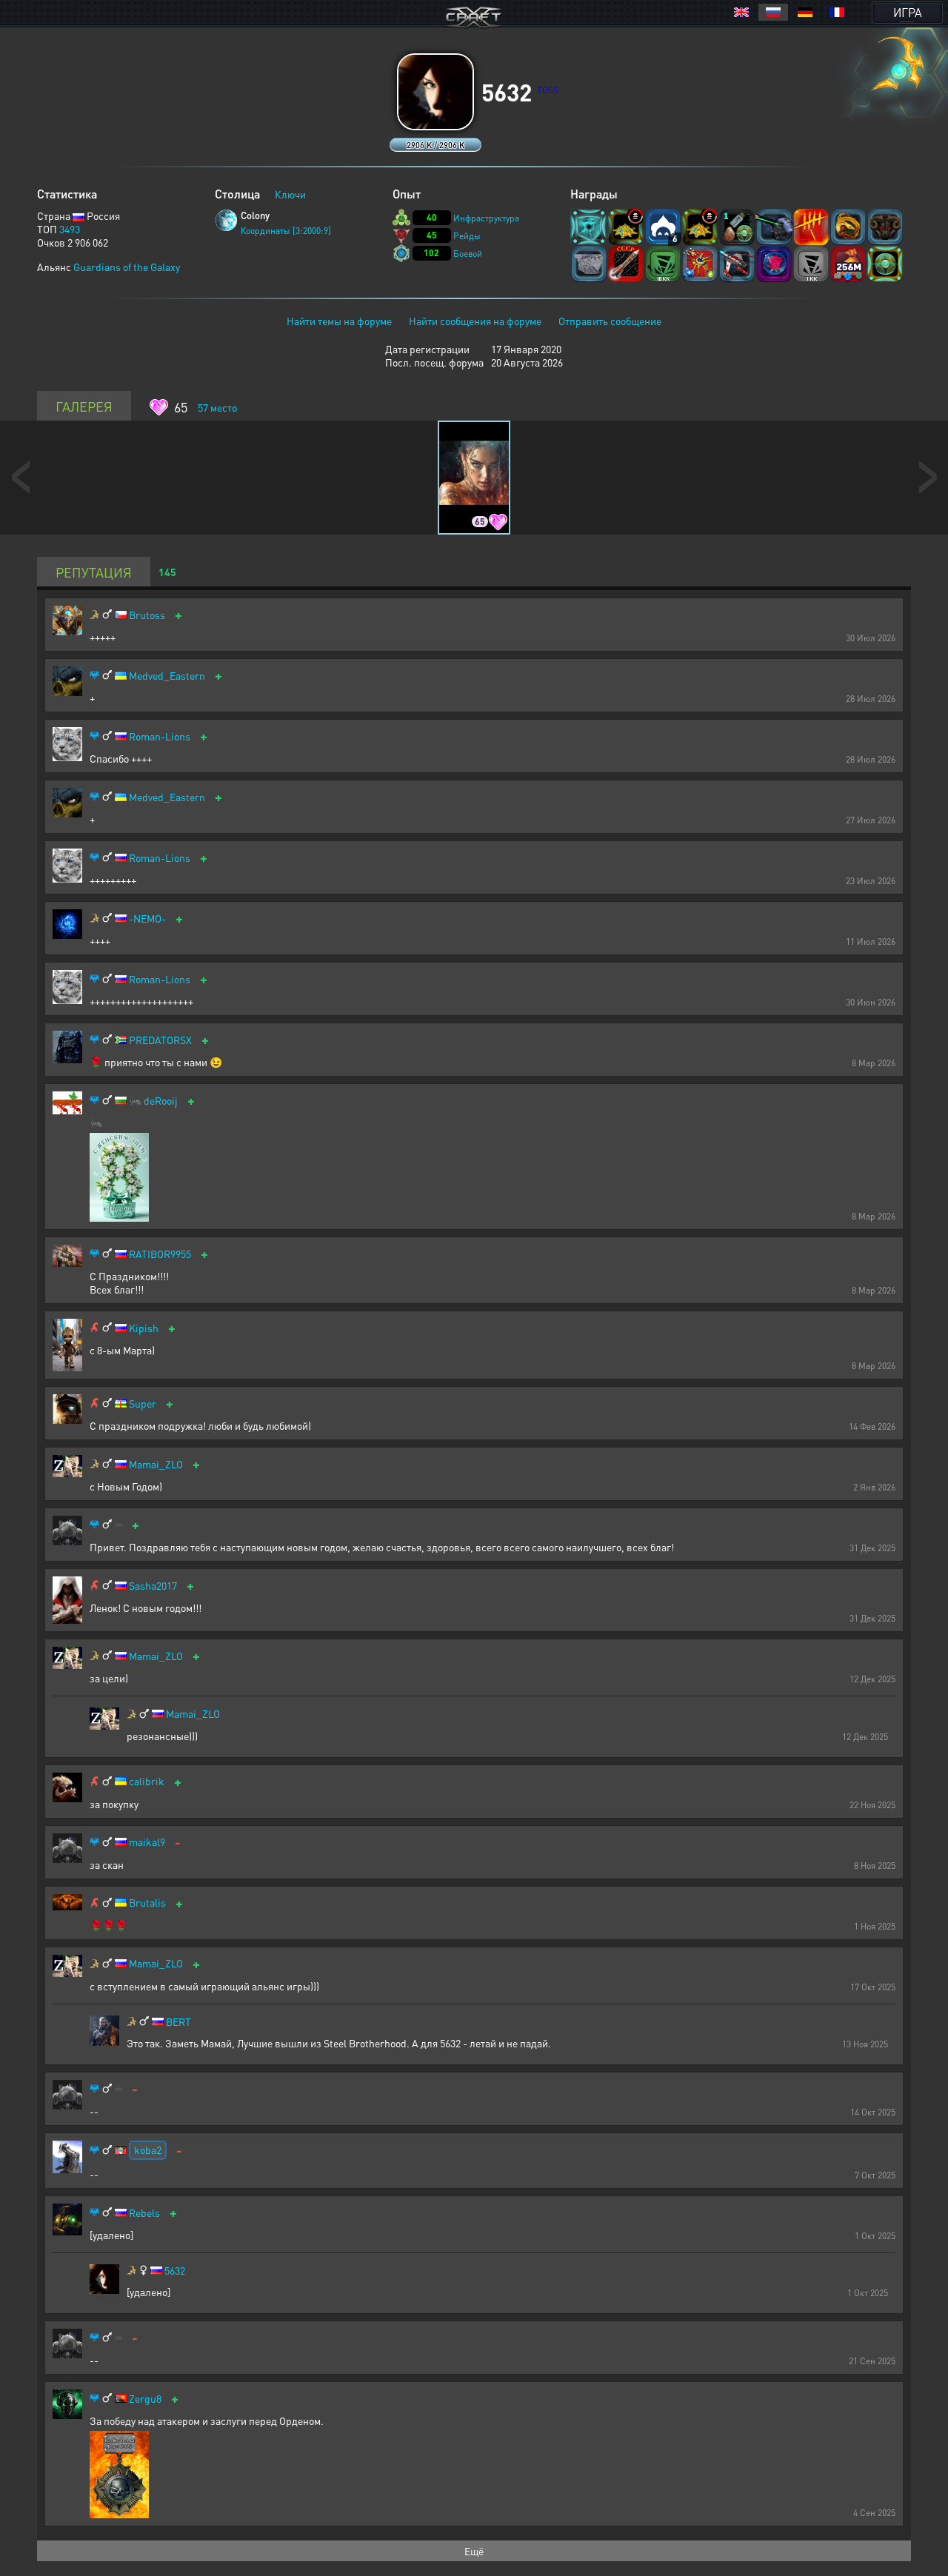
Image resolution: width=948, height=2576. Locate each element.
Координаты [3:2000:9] (286, 231)
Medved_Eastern (167, 676)
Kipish (144, 1328)
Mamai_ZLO (156, 1464)
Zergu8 (145, 2399)
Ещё (474, 2551)
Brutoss (147, 615)
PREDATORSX (160, 1040)
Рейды (467, 236)
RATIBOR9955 (160, 1254)
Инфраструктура (486, 218)
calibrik (147, 1781)
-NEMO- (147, 919)
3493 (70, 229)
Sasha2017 (153, 1586)
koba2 (148, 2150)
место (217, 407)
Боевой (468, 254)
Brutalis (147, 1903)
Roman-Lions (160, 736)
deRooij (161, 1101)
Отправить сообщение (610, 321)
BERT (178, 2022)
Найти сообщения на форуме (475, 321)
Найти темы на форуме (339, 321)
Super (143, 1404)
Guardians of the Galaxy (127, 267)
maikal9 (147, 1842)
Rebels (144, 2213)
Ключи (290, 194)
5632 (175, 2271)
